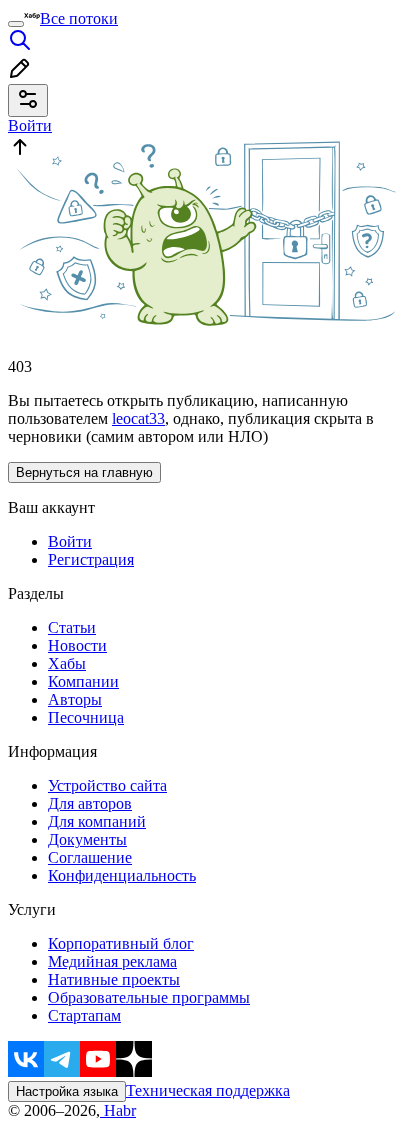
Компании (83, 681)
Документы (87, 839)
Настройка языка (67, 1091)
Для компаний (97, 821)
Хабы (67, 663)
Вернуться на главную (84, 472)
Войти (70, 541)
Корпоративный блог (121, 943)
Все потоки (79, 18)
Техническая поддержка (208, 1090)
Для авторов (90, 803)
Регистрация (91, 559)
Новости (77, 645)
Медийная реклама (112, 961)
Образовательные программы (149, 997)
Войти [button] (30, 125)
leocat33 (138, 418)
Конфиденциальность (122, 875)
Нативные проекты (114, 979)
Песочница (86, 717)
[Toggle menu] (16, 24)
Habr (118, 1110)
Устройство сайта (107, 785)
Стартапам (84, 1015)
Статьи (72, 627)
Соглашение (90, 857)
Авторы (75, 699)
